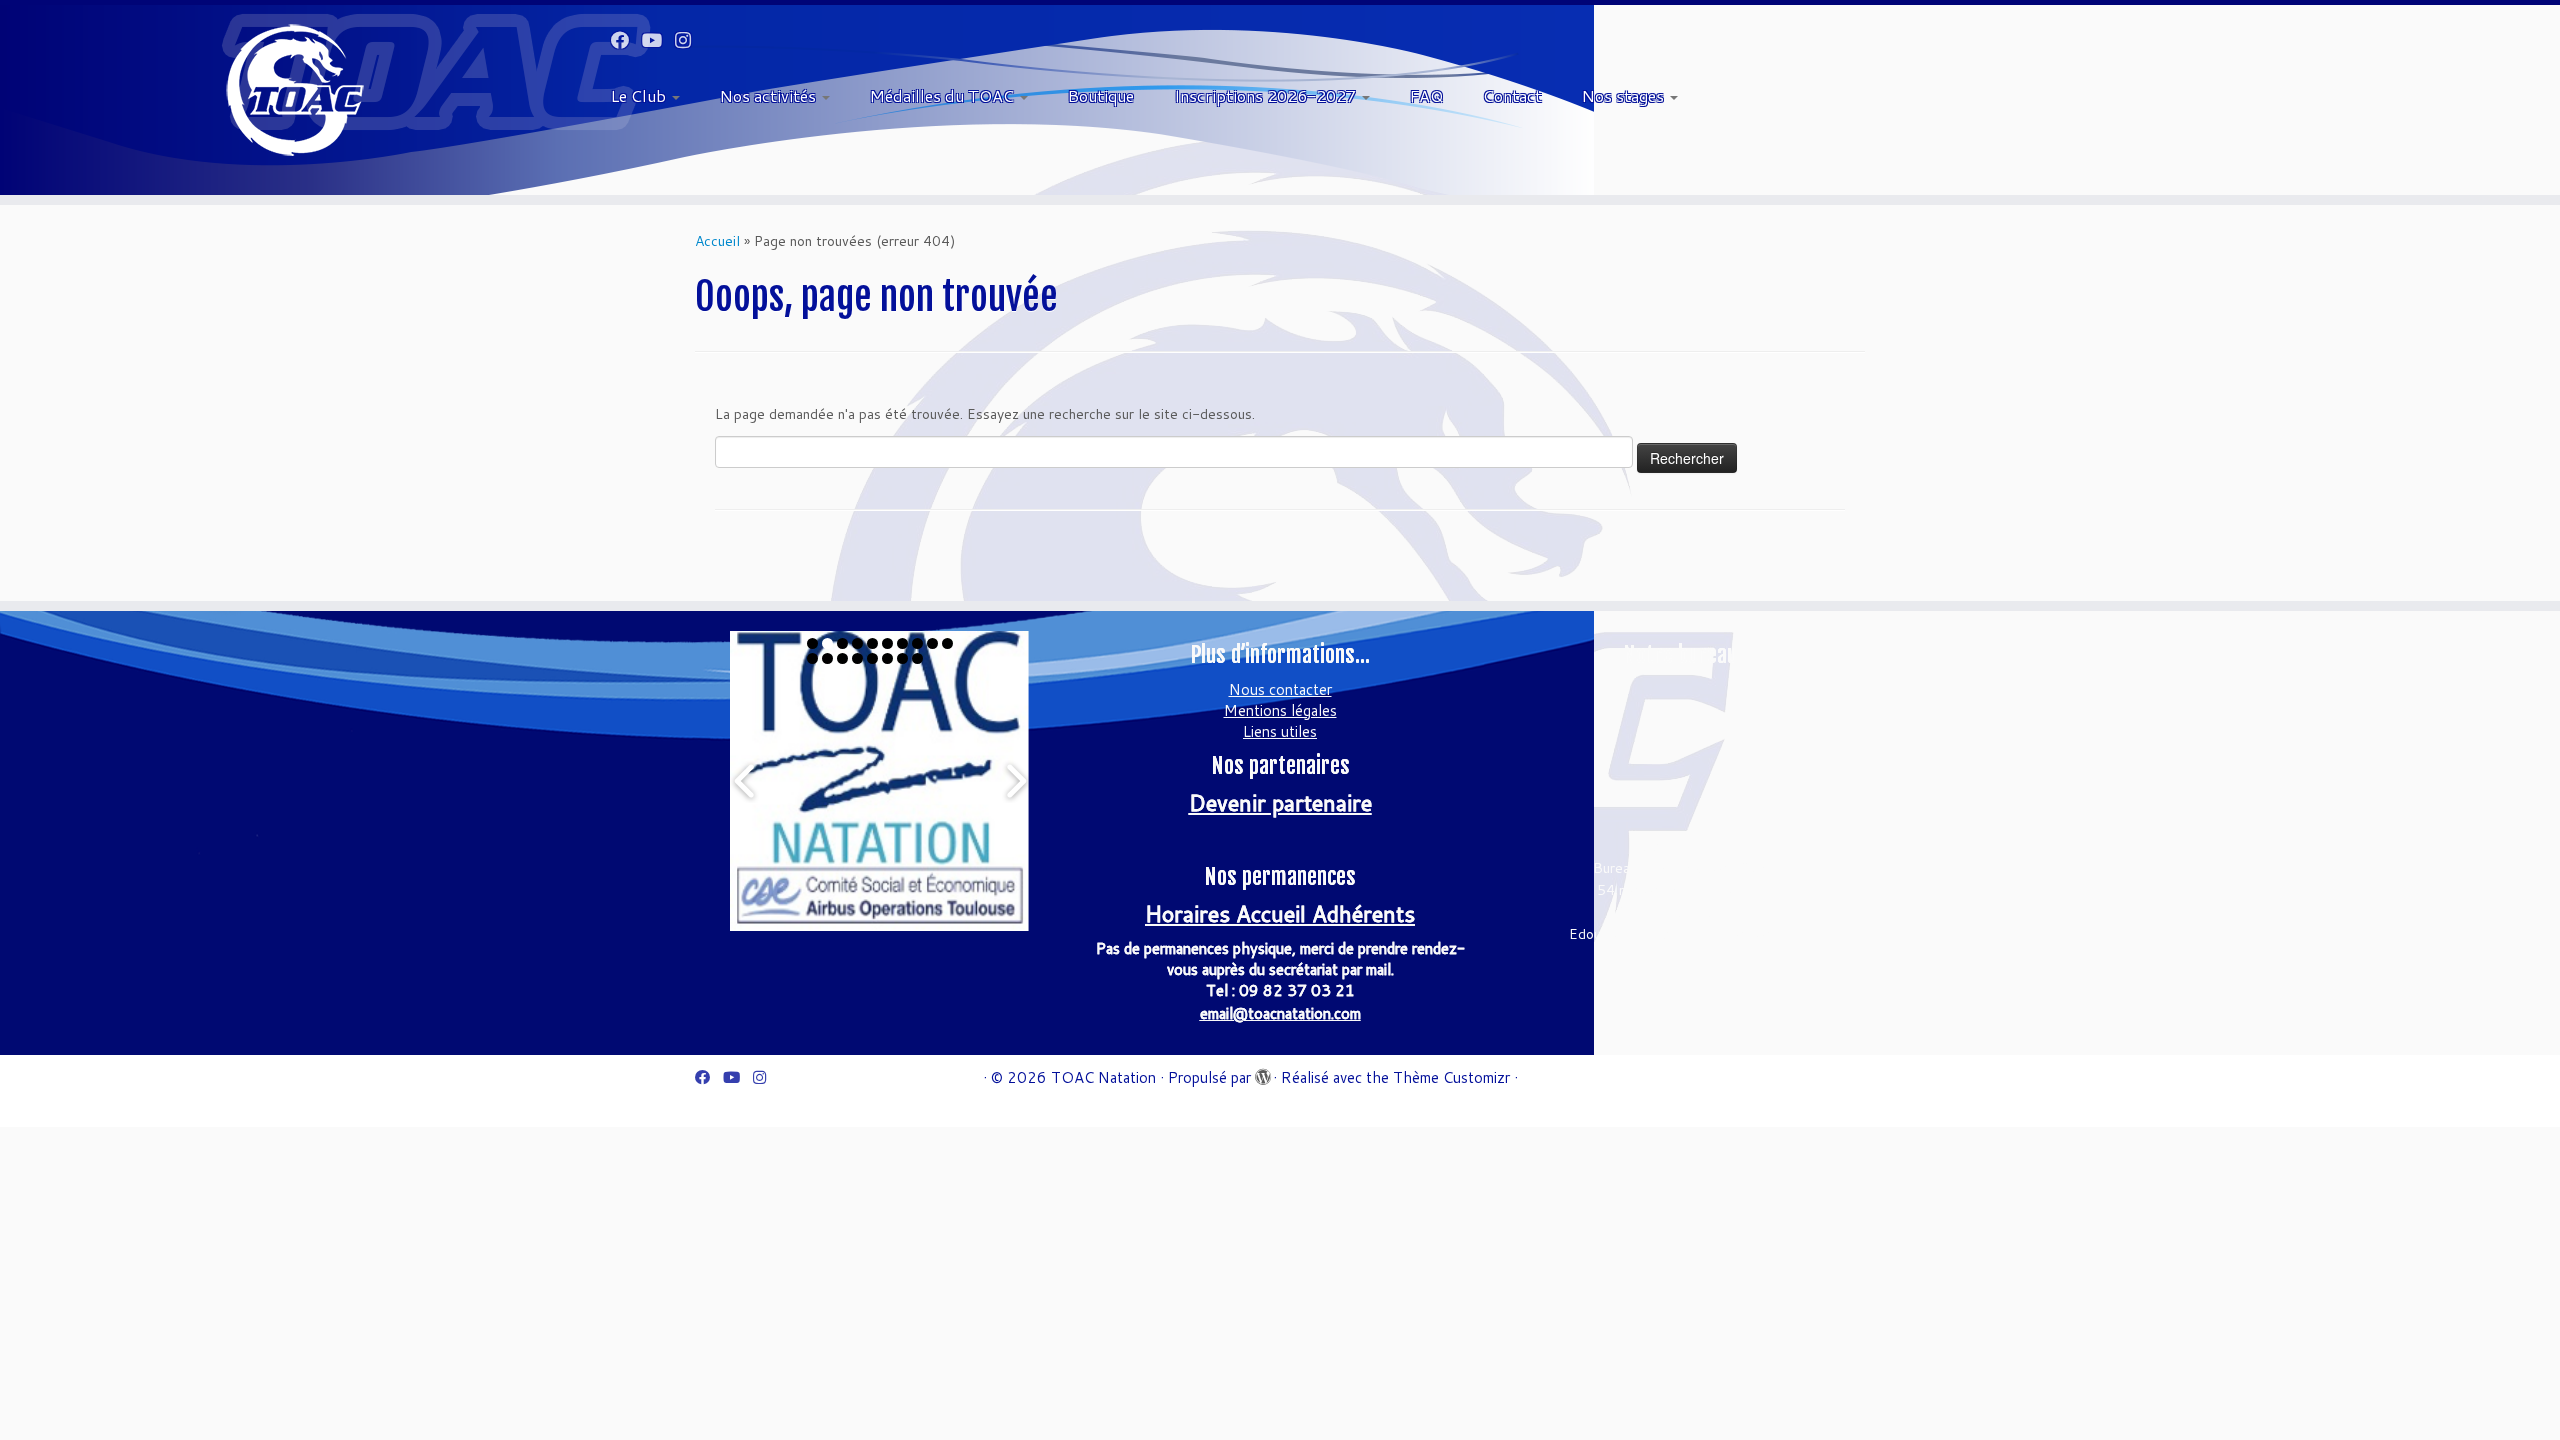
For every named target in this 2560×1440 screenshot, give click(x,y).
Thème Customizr (1451, 1077)
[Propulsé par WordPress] (1262, 1073)
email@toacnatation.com (1280, 1013)
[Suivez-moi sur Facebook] (626, 40)
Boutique (1101, 95)
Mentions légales (1280, 710)
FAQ (1426, 95)
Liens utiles (1280, 731)
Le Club (640, 95)
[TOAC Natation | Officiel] (295, 90)
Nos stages (1625, 95)
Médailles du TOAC (944, 95)
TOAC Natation (1103, 1077)
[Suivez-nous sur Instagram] (689, 40)
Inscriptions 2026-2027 (1267, 95)
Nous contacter (1280, 689)
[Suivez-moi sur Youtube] (658, 40)
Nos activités (770, 95)
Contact (1512, 95)
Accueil (717, 241)
